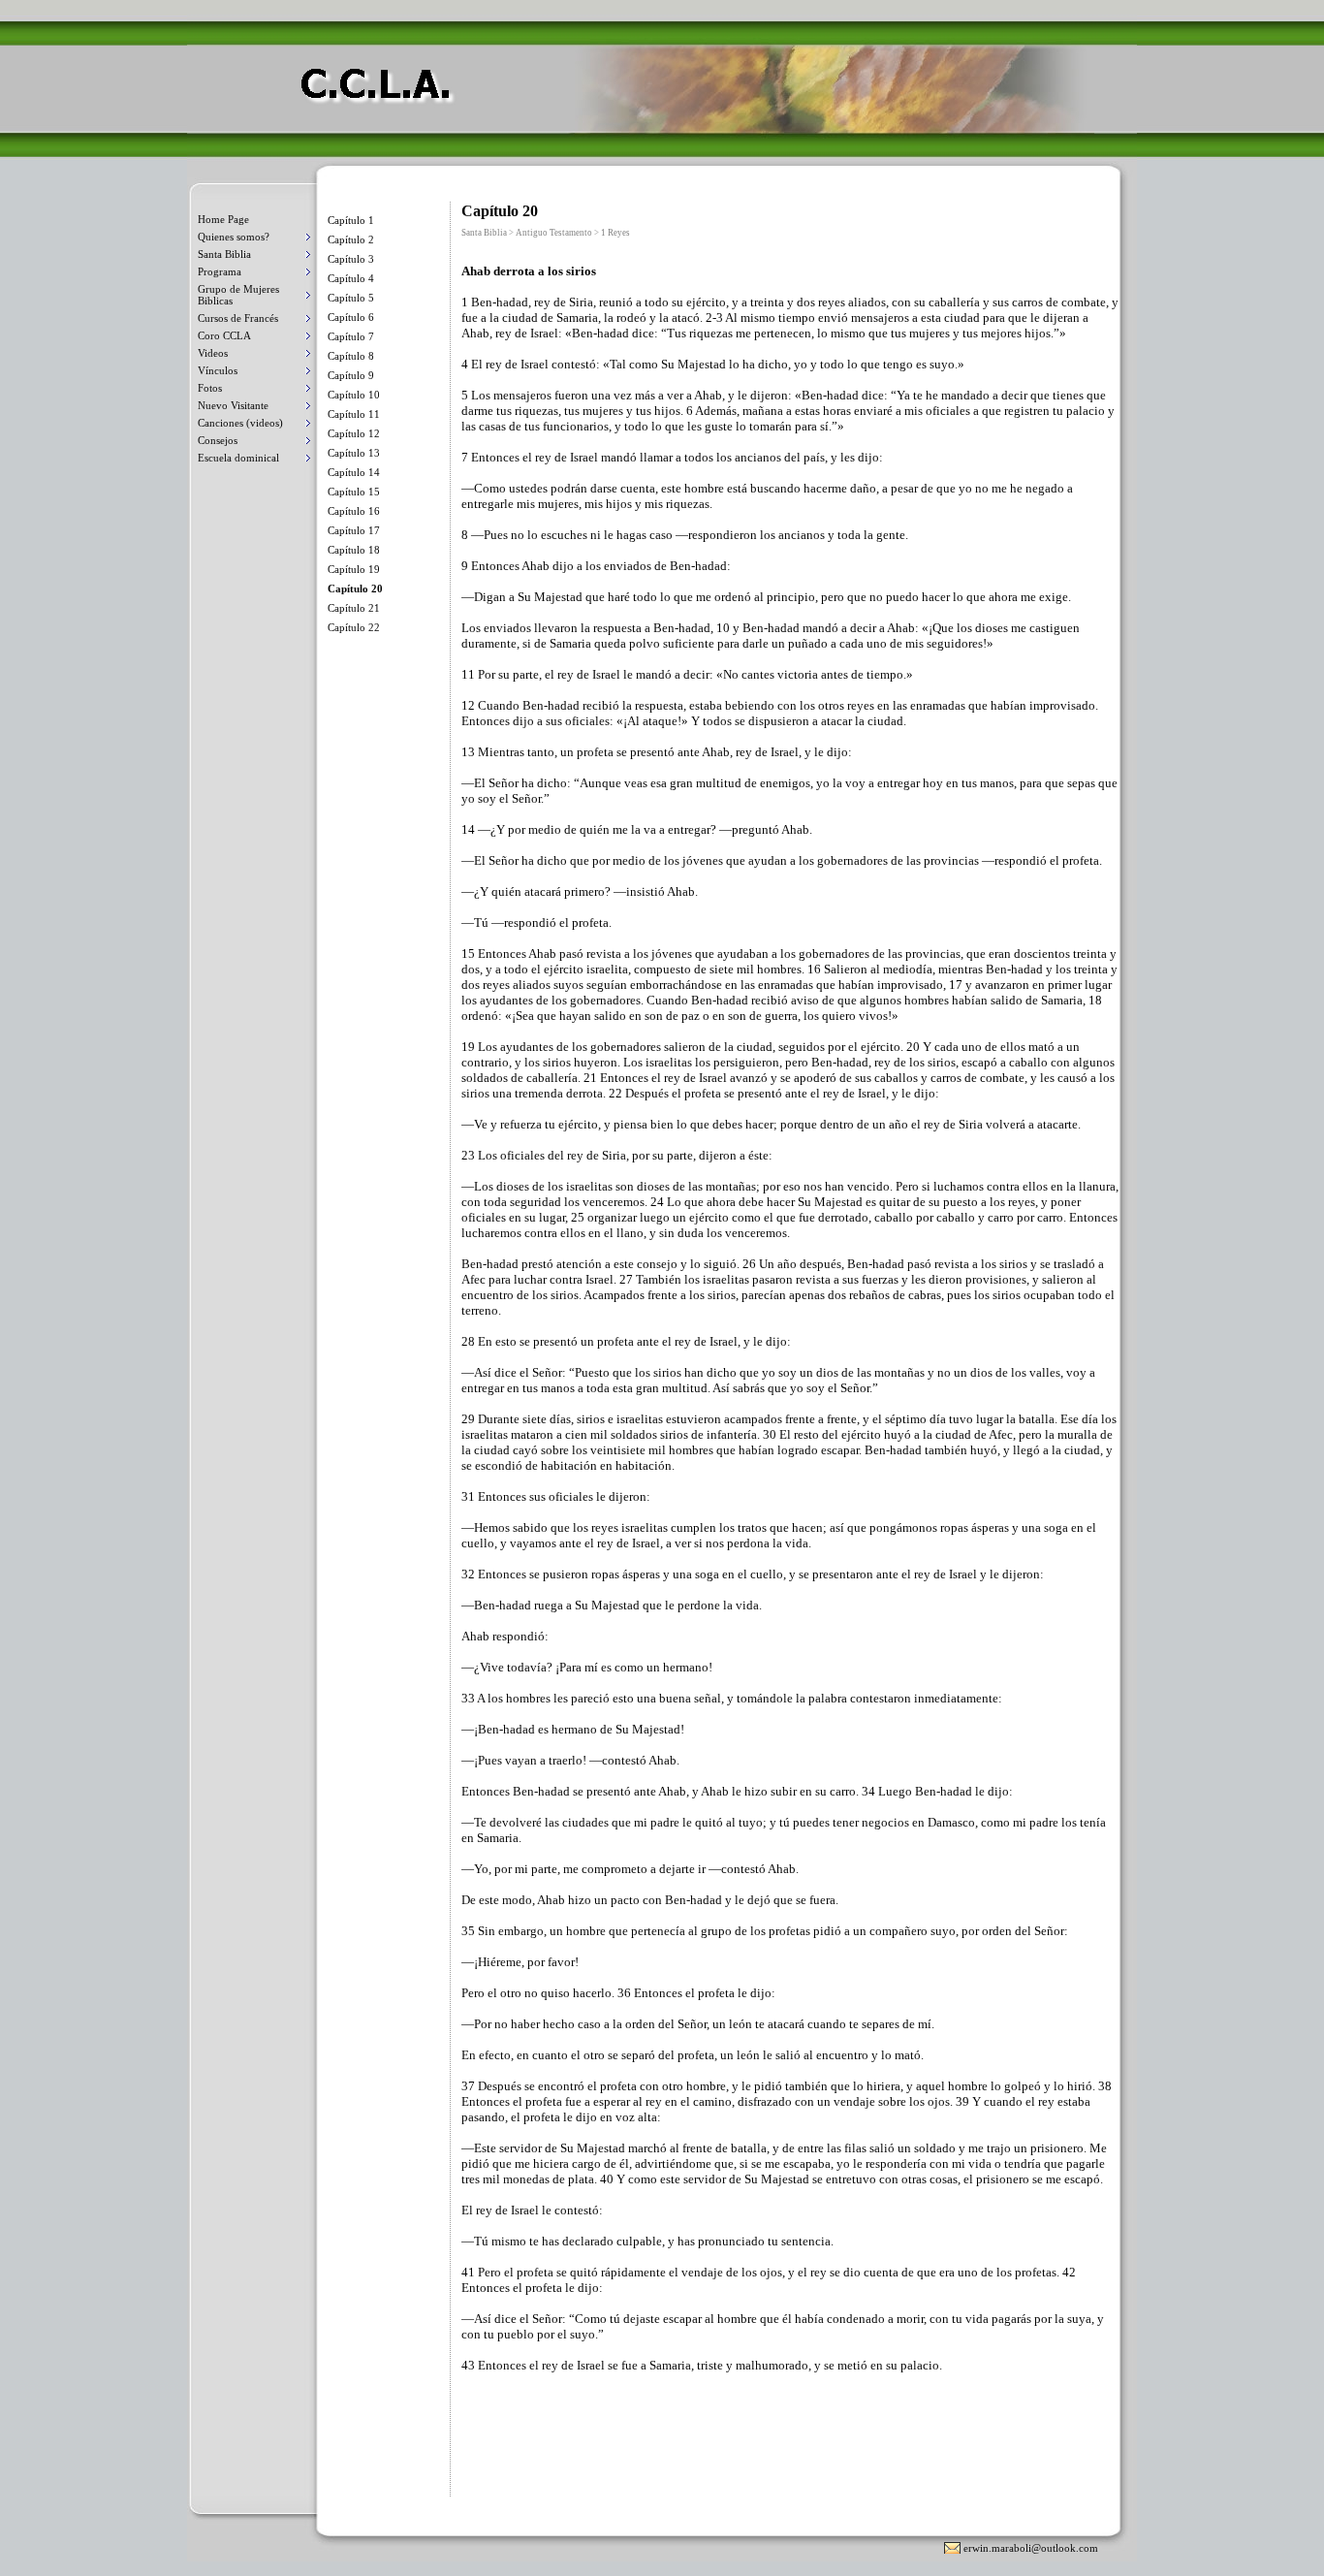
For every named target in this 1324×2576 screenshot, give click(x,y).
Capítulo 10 (354, 395)
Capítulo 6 (351, 317)
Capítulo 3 (351, 259)
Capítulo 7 (351, 336)
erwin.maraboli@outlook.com (1031, 2548)
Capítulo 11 (354, 414)
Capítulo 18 (354, 550)
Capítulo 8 (351, 356)
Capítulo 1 (351, 220)
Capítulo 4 (351, 278)
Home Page (223, 219)
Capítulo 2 (351, 239)
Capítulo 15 (354, 492)
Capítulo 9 (351, 375)
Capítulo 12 (354, 433)
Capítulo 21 (354, 608)
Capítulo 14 (354, 472)
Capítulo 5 (351, 298)
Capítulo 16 (354, 511)
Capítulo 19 (354, 569)
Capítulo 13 (354, 453)
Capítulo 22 (354, 627)
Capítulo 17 (354, 530)
